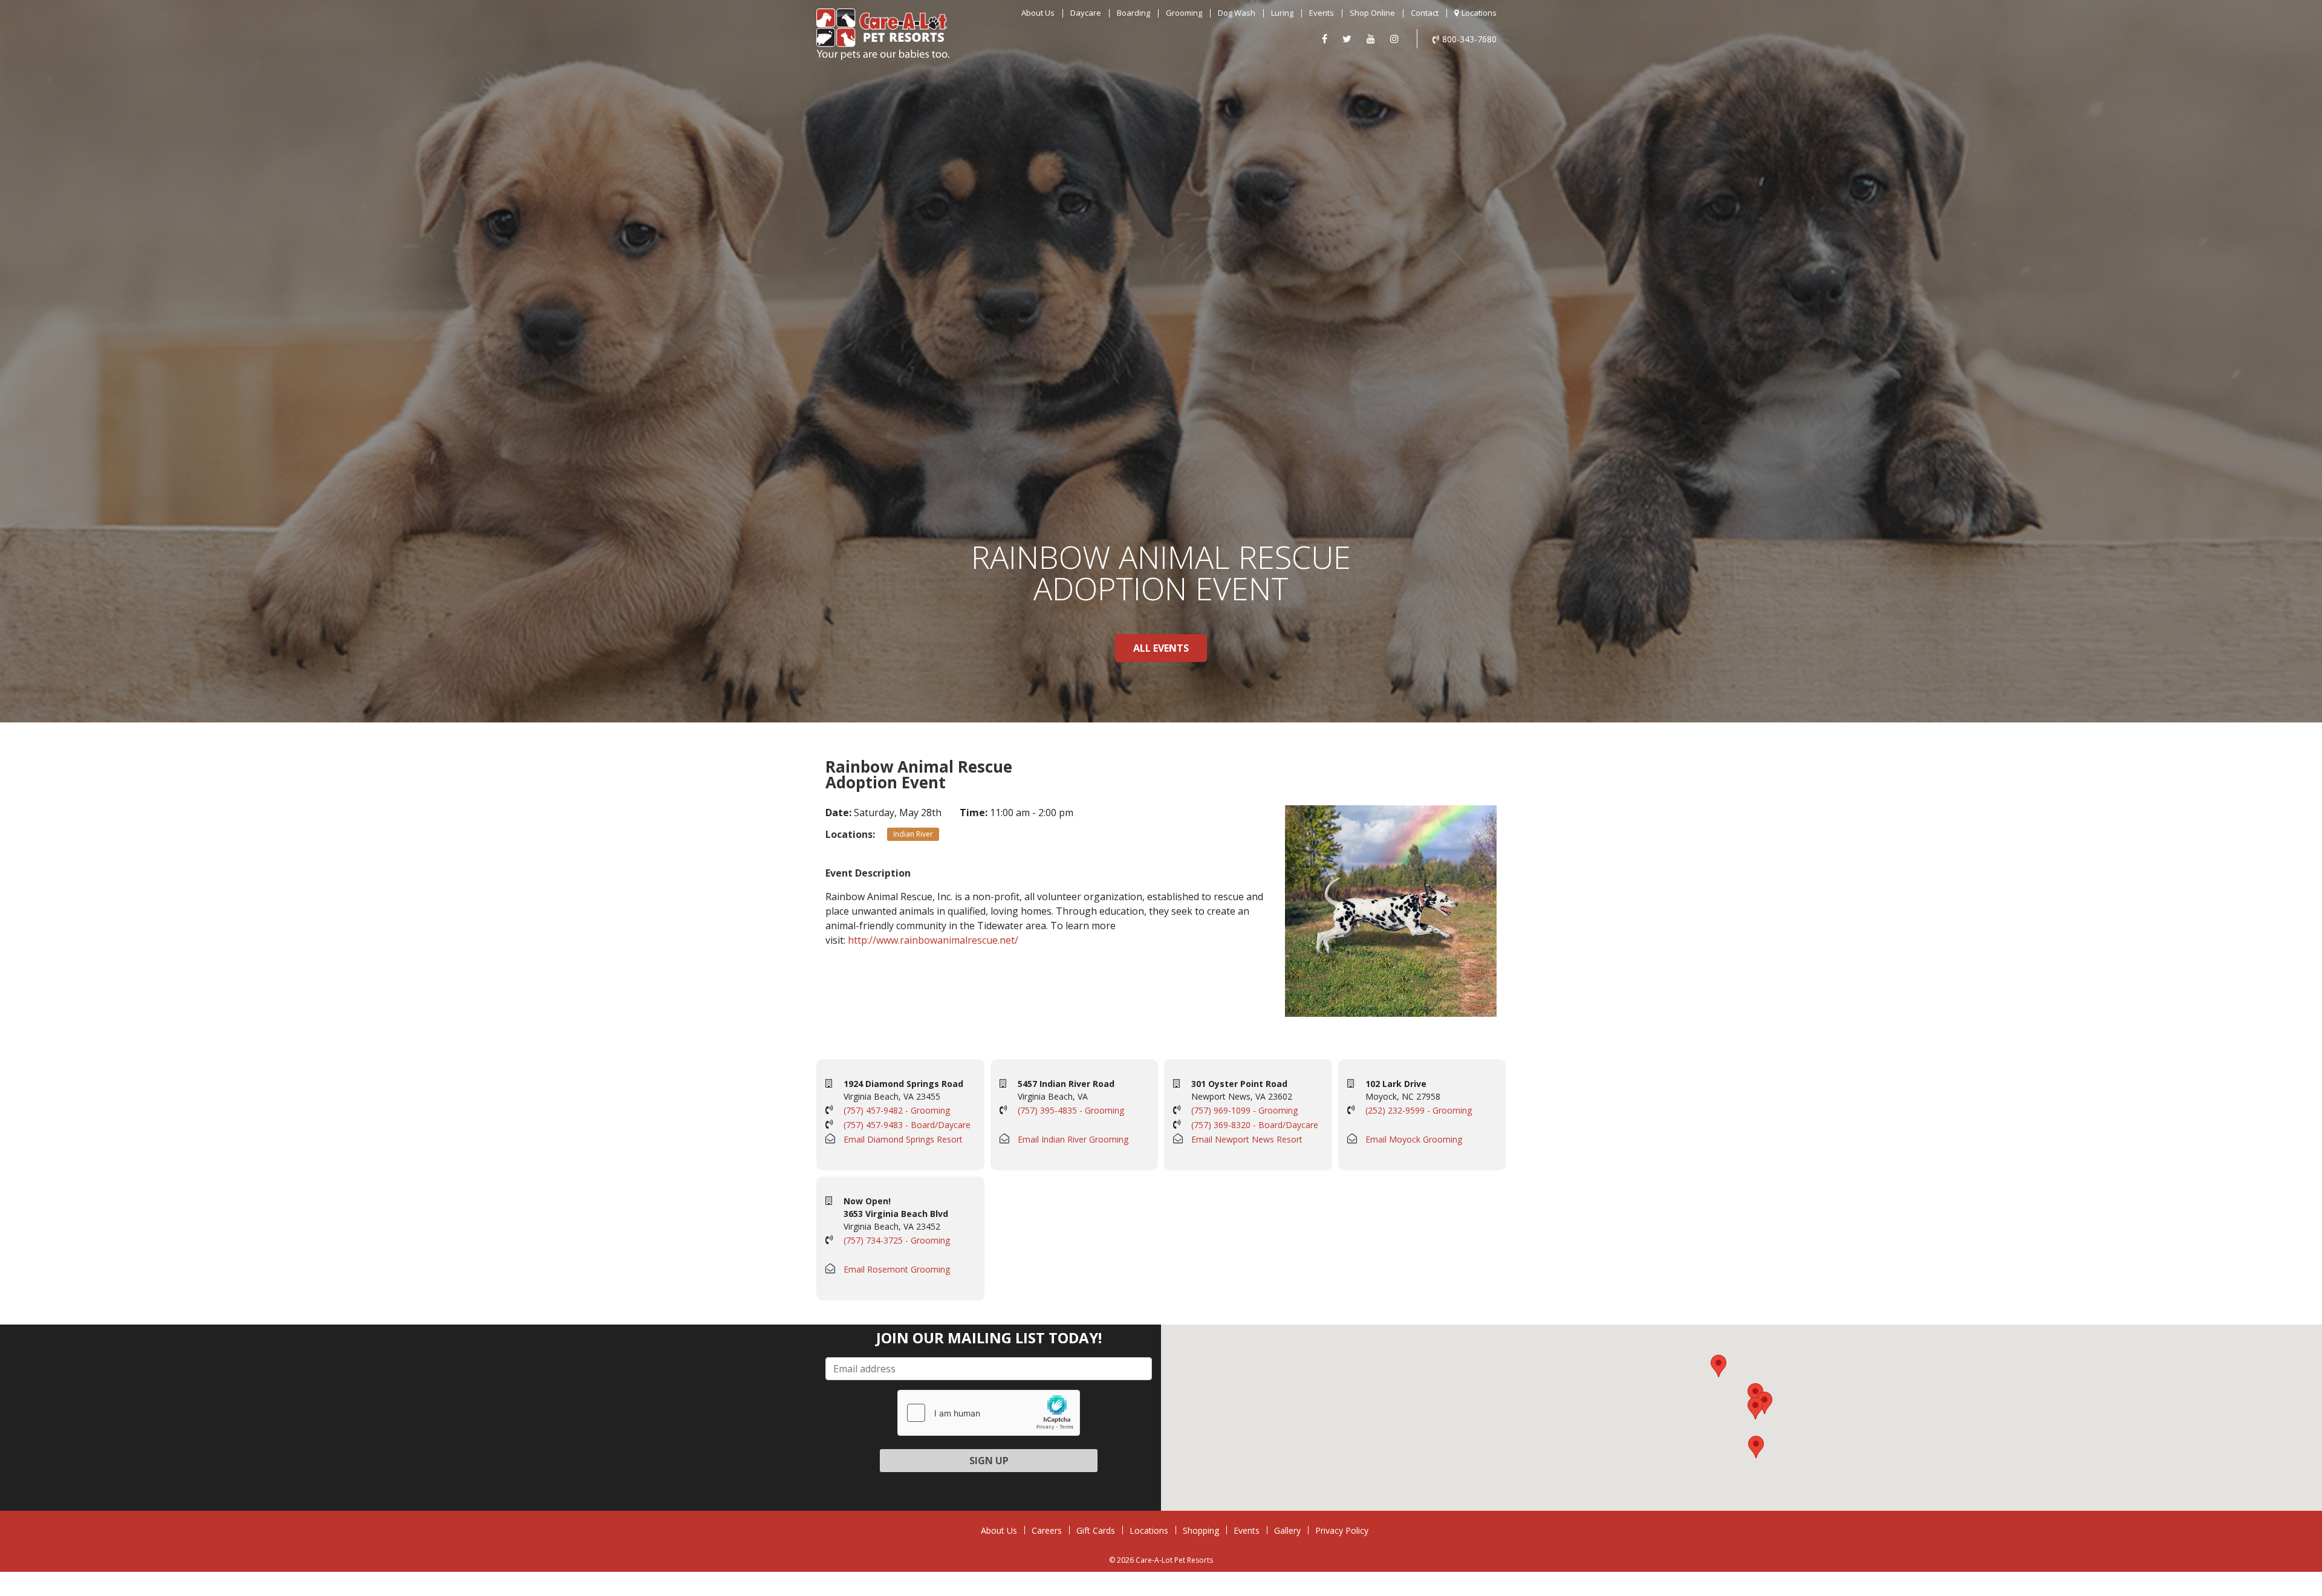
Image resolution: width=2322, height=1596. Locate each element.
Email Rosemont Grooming (897, 1269)
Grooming (1184, 13)
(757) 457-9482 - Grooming (897, 1110)
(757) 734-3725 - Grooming (897, 1240)
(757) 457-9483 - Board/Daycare (907, 1125)
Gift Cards (1096, 1530)
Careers (1047, 1530)
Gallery (1287, 1530)
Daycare (1086, 13)
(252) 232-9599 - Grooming (1419, 1110)
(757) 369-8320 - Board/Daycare (1255, 1125)
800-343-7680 (1469, 39)
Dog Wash (1237, 13)
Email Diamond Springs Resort (903, 1139)
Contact (1425, 13)
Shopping (1201, 1530)
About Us (1038, 13)
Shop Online (1372, 13)
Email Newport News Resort (1247, 1139)
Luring (1282, 13)
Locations (1479, 13)
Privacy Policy (1342, 1530)
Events (1322, 13)
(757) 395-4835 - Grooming (1071, 1110)
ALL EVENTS (1161, 648)
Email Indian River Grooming (1073, 1139)
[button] (1755, 1394)
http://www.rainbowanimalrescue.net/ (933, 940)
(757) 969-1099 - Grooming (1244, 1110)
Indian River (913, 834)
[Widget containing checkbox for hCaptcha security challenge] (989, 1413)
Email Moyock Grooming (1414, 1139)
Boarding (1133, 13)
